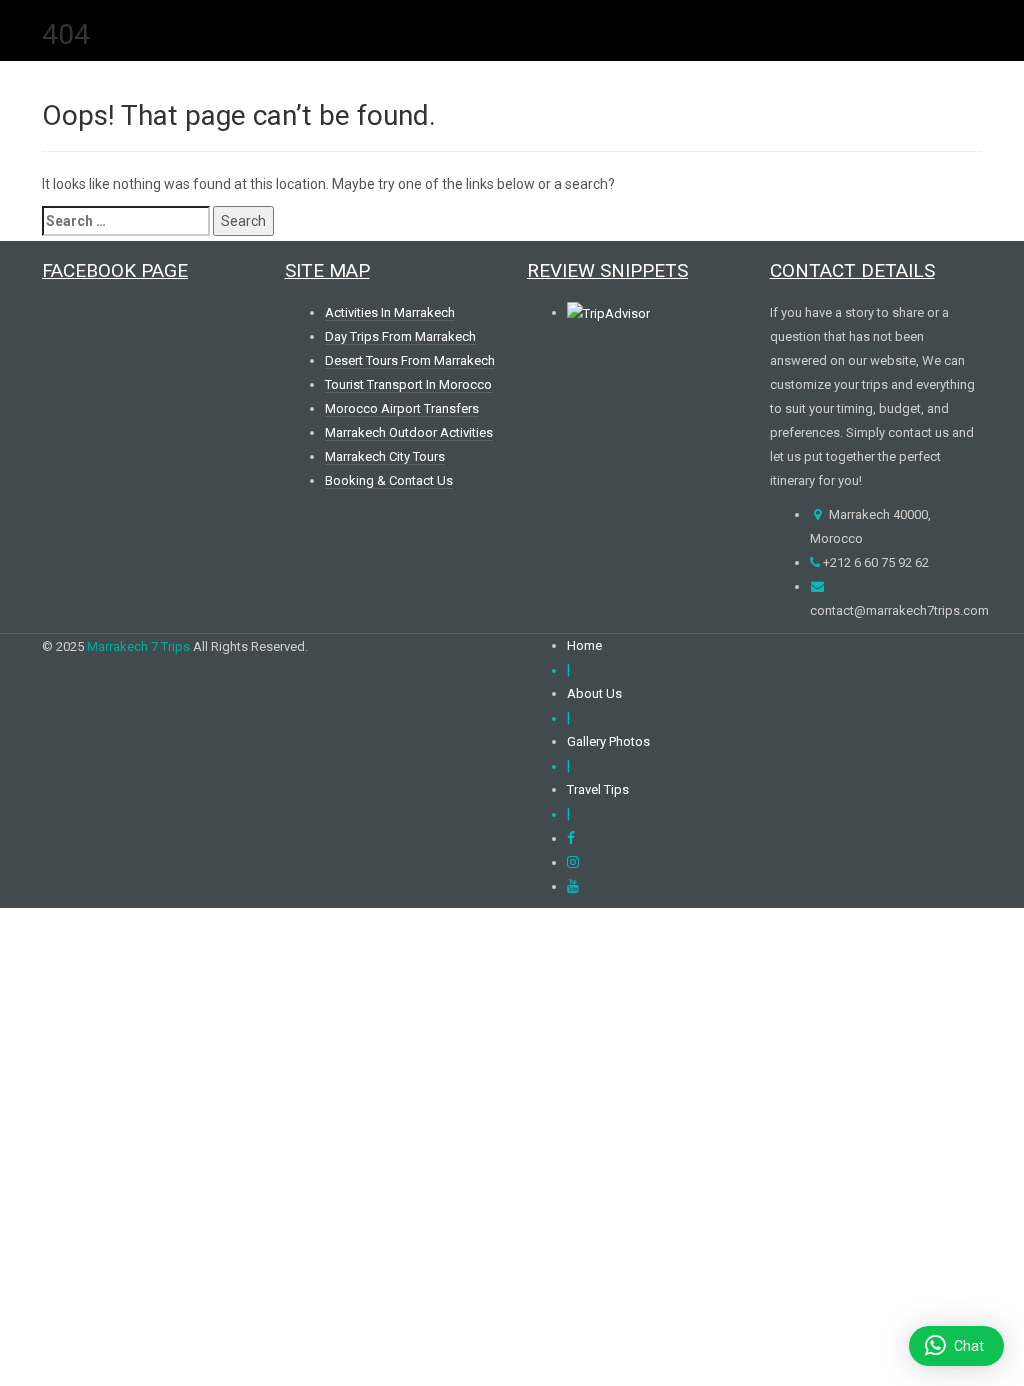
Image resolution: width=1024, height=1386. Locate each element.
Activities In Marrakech (390, 312)
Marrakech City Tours (385, 456)
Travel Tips (598, 789)
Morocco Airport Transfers (402, 408)
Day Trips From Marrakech (400, 336)
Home (584, 645)
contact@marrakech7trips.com (899, 610)
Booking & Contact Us (389, 480)
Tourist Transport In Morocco (408, 384)
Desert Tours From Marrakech (410, 360)
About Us (594, 693)
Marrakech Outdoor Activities (409, 432)
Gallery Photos (608, 741)
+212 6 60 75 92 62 (874, 562)
